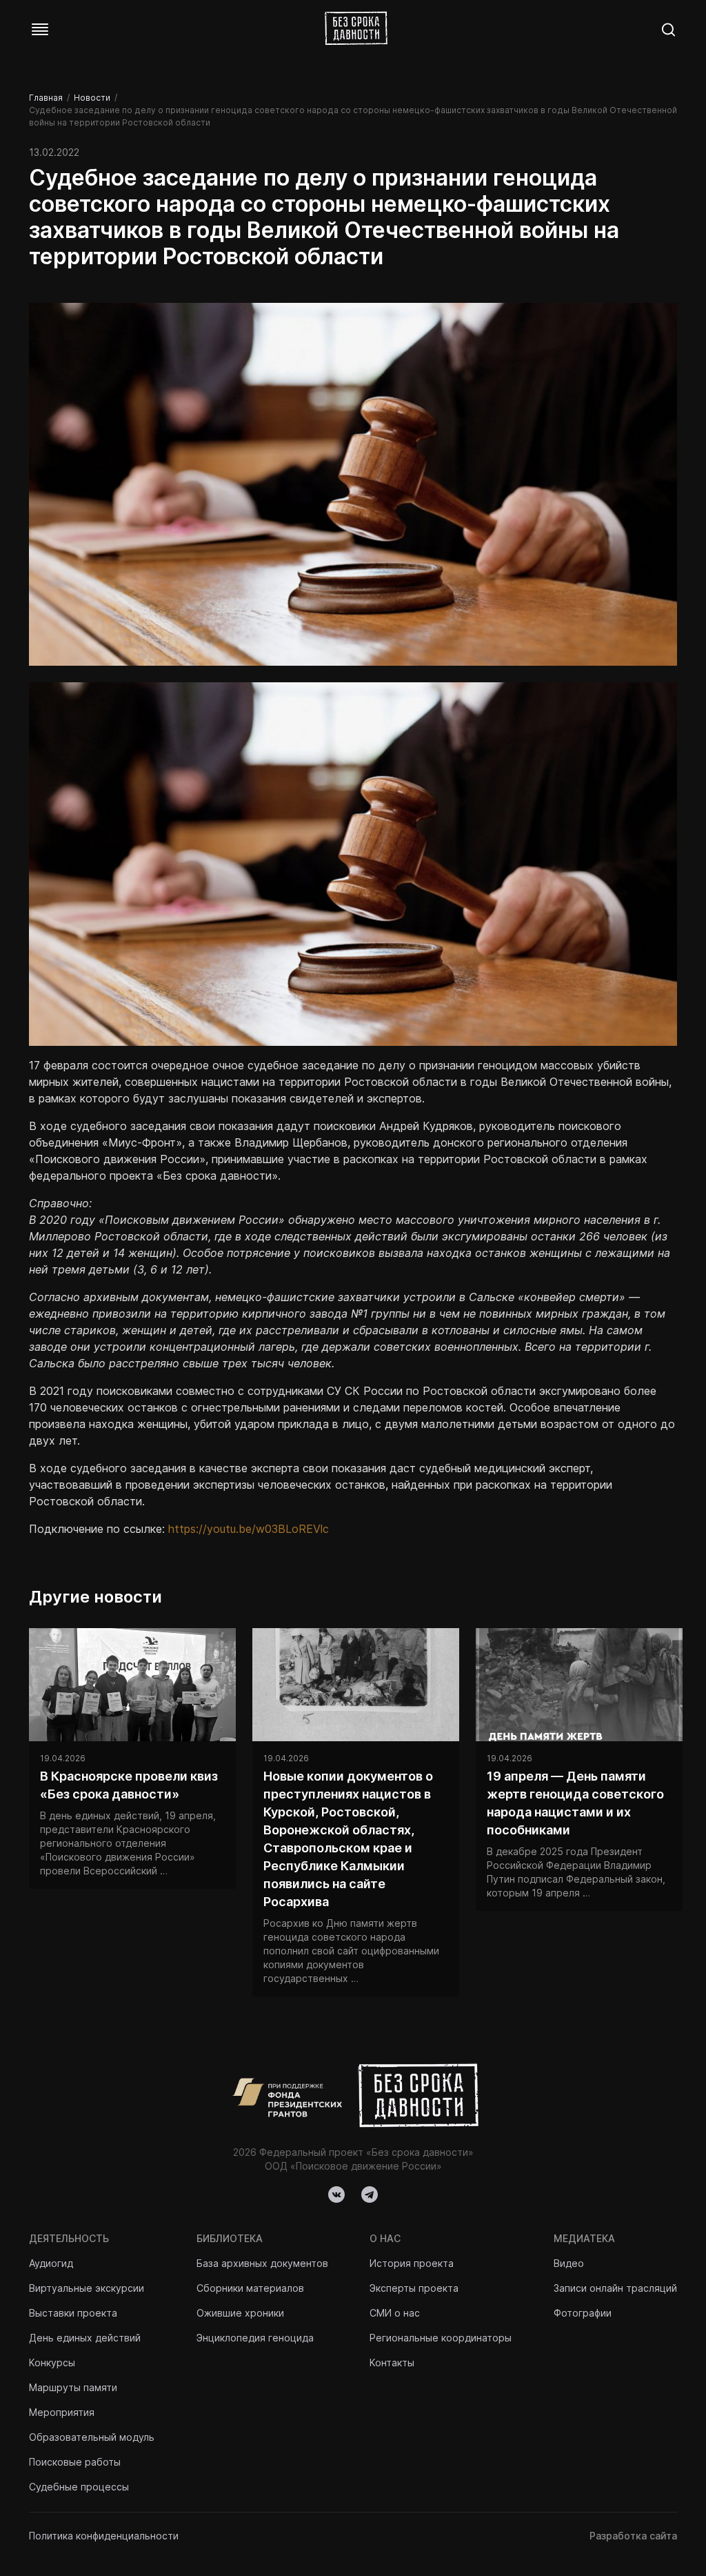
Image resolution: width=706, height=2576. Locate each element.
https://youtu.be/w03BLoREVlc (249, 1529)
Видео (569, 2263)
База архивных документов (262, 2263)
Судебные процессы (79, 2487)
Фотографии (583, 2313)
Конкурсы (52, 2362)
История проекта (412, 2263)
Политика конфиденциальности (104, 2536)
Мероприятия (62, 2412)
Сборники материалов (250, 2288)
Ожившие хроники (240, 2313)
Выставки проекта (73, 2313)
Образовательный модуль (92, 2437)
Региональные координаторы (441, 2338)
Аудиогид (51, 2263)
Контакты (392, 2362)
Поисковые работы (75, 2462)
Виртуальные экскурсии (87, 2288)
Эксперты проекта (414, 2288)
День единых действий (85, 2338)
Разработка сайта (633, 2536)
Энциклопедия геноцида (255, 2338)
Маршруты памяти (73, 2387)
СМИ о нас (395, 2313)
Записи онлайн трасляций (615, 2288)
